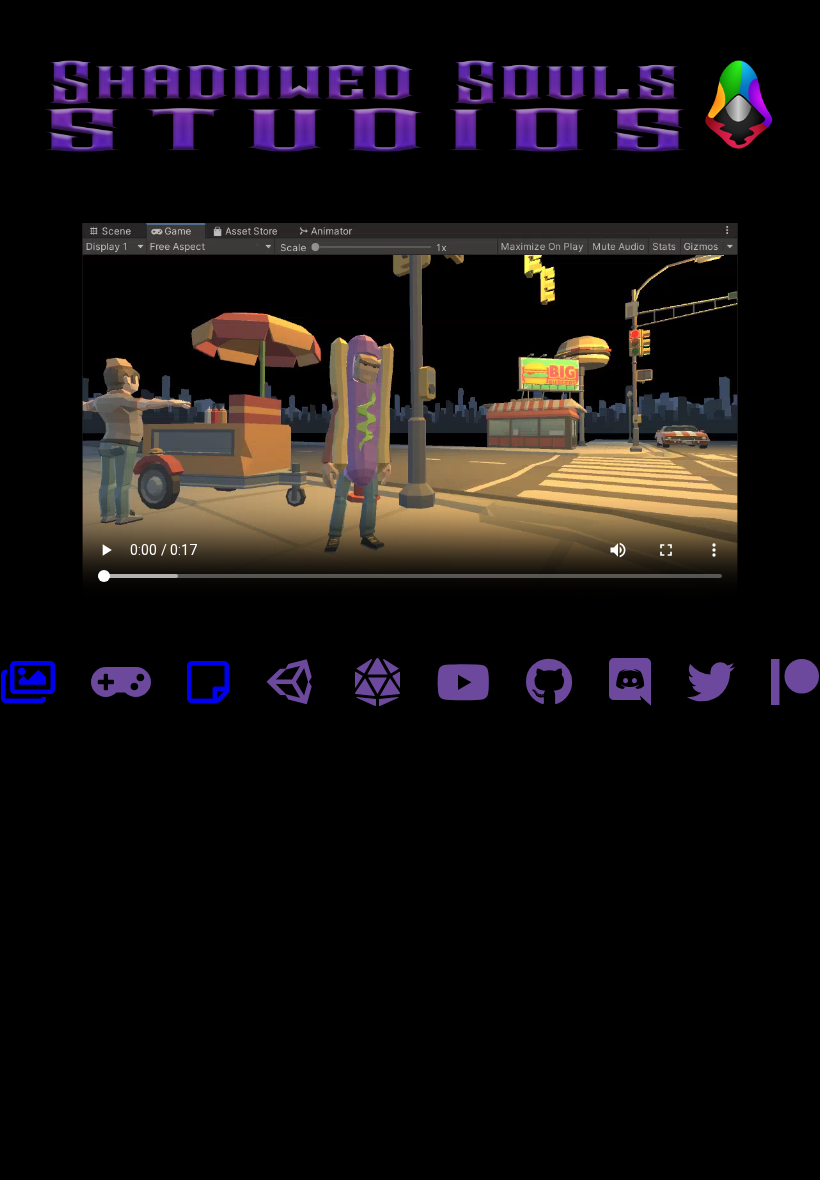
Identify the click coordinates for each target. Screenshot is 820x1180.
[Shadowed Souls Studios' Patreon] (795, 683)
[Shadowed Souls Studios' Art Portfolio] (28, 683)
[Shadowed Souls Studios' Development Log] (208, 683)
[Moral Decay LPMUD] (377, 683)
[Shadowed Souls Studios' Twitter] (711, 683)
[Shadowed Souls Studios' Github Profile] (549, 683)
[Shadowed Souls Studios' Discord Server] (630, 683)
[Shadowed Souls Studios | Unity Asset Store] (292, 683)
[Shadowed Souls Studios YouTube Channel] (463, 683)
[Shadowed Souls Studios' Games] (121, 683)
